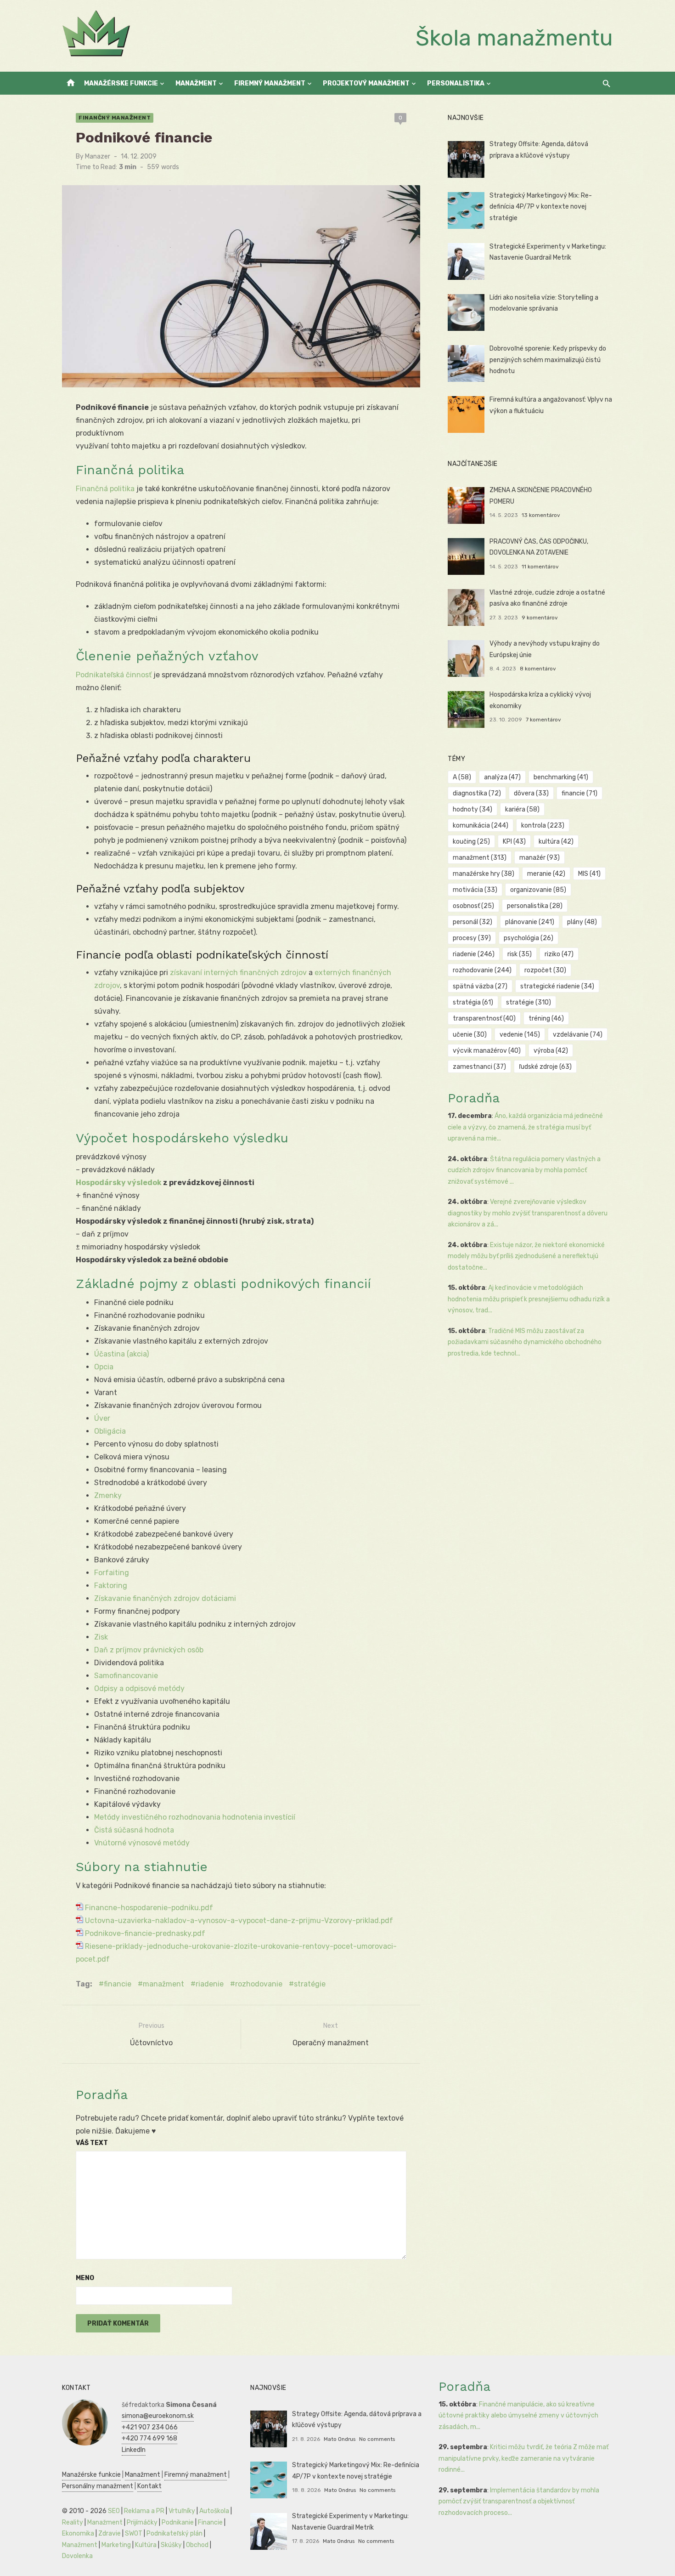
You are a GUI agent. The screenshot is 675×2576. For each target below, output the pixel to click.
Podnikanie (178, 2522)
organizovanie (538, 890)
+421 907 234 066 (150, 2427)
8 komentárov (538, 669)
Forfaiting (112, 1573)
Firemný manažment (270, 83)
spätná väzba (480, 986)
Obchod (197, 2545)
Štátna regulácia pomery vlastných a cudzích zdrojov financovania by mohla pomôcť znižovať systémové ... (524, 1170)
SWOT (134, 2533)
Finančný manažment (115, 118)
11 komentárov (540, 567)
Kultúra (146, 2545)
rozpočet (545, 970)
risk (520, 954)
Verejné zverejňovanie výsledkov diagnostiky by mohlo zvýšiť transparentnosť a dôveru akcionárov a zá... (528, 1213)
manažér (540, 858)
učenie (470, 1035)
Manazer (98, 156)
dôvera (531, 793)
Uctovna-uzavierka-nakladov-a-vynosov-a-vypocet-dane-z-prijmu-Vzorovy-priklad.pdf (238, 1921)
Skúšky (171, 2545)
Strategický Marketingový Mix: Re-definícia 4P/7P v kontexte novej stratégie (541, 207)
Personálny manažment (98, 2486)
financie (118, 1984)
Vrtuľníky (182, 2511)
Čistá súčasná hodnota (134, 1830)
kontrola (543, 826)
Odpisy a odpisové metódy (139, 1688)
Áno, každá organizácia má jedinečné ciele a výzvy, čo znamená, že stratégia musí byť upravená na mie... (525, 1127)
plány (582, 922)
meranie (546, 874)
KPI (514, 842)
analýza (502, 777)
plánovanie (530, 922)
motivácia (475, 890)
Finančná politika (105, 489)
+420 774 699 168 (149, 2438)
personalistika (535, 906)
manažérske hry (484, 874)
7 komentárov (543, 720)
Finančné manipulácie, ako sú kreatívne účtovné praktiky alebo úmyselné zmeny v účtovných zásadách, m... (518, 2416)
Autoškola (214, 2511)
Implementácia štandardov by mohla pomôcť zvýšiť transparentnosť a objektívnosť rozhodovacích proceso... (519, 2502)
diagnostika (477, 793)
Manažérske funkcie (121, 83)
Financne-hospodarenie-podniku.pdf (148, 1908)
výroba (551, 1051)
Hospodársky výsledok (119, 1183)
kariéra (522, 809)
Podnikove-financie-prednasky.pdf (144, 1933)
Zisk (101, 1637)
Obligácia (110, 1431)
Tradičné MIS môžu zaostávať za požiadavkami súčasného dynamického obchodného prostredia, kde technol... (525, 1342)
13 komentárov (541, 515)
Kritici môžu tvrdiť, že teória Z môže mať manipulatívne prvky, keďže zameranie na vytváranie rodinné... (523, 2458)
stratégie (310, 1984)
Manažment (196, 83)
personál (472, 922)
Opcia (104, 1367)
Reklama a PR (144, 2511)
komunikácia (481, 826)
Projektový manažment (366, 83)
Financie (210, 2522)
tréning (546, 1018)
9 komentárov (540, 618)
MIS (589, 874)
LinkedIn (134, 2450)
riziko (559, 954)
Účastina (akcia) (121, 1354)
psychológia (529, 938)
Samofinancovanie (126, 1676)
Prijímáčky (142, 2522)
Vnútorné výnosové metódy (142, 1843)
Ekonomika (78, 2533)
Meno (85, 2278)
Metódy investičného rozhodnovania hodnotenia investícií (195, 1817)
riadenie (210, 1984)
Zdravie (110, 2533)
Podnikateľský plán (174, 2533)
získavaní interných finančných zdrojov (238, 973)
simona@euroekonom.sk (158, 2416)
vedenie (520, 1035)
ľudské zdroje (545, 1067)
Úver (102, 1418)
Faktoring (111, 1586)
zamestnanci (479, 1067)
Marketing (116, 2545)
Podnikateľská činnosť (114, 675)
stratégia (473, 1002)
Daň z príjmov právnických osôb (149, 1650)
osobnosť (473, 906)
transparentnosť (484, 1018)
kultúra (556, 842)
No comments (377, 2439)
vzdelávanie (578, 1035)
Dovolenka (77, 2556)
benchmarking (561, 777)
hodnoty (472, 809)
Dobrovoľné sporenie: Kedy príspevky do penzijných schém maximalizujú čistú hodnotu (548, 360)
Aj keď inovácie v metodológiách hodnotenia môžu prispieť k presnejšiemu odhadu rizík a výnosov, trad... (529, 1299)
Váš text (92, 2143)
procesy (472, 938)
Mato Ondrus (340, 2439)
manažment (163, 1984)
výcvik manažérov (487, 1051)
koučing (471, 842)
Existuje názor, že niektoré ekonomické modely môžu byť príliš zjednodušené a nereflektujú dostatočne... (526, 1256)
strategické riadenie (557, 986)
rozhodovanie (259, 1984)
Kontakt (149, 2486)
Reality (73, 2522)
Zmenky (108, 1495)
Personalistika (456, 83)
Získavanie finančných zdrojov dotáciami (165, 1598)
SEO (114, 2511)
